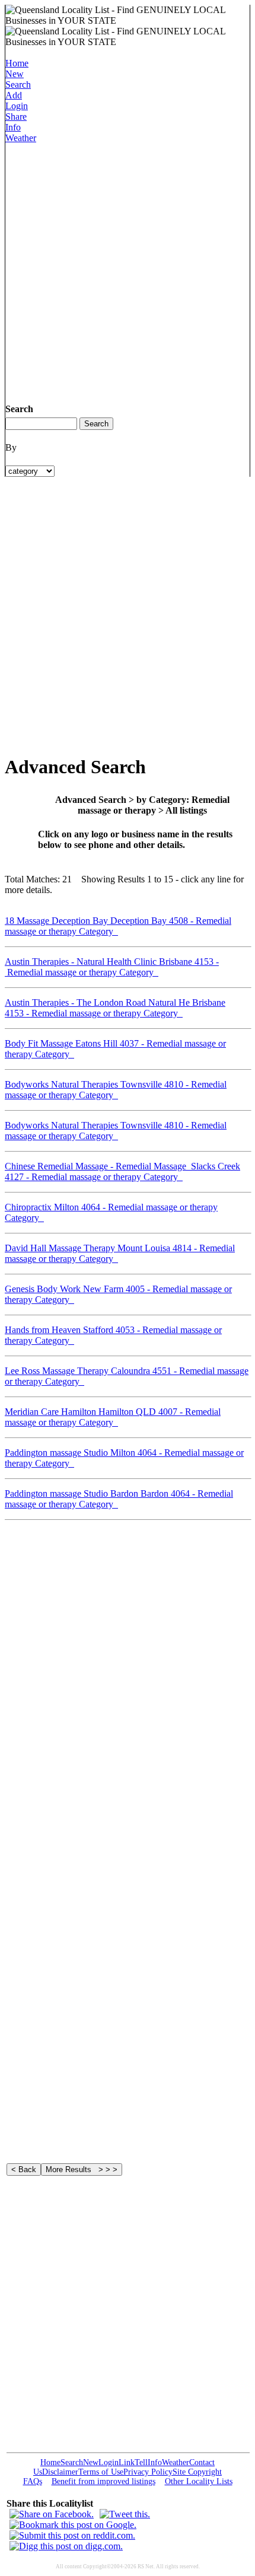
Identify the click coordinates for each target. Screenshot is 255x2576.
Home (17, 63)
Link (127, 2462)
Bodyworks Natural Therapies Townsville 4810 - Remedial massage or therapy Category (116, 1090)
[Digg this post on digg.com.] (66, 2546)
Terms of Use (101, 2472)
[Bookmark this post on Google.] (73, 2525)
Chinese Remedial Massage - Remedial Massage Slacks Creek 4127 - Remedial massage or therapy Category (122, 1171)
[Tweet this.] (125, 2514)
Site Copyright (197, 2472)
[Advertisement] (128, 271)
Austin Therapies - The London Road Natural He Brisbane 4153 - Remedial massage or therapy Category (115, 1008)
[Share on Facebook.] (52, 2514)
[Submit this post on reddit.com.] (72, 2535)
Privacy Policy (148, 2472)
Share (16, 117)
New (15, 74)
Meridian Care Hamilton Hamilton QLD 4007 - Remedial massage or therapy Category (113, 1417)
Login (17, 106)
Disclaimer (60, 2472)
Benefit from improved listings (103, 2481)
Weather (21, 138)
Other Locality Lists (199, 2481)
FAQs (33, 2481)
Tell (141, 2462)
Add (14, 95)
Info (13, 127)
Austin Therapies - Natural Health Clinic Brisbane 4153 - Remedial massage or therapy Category (112, 967)
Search (18, 85)
